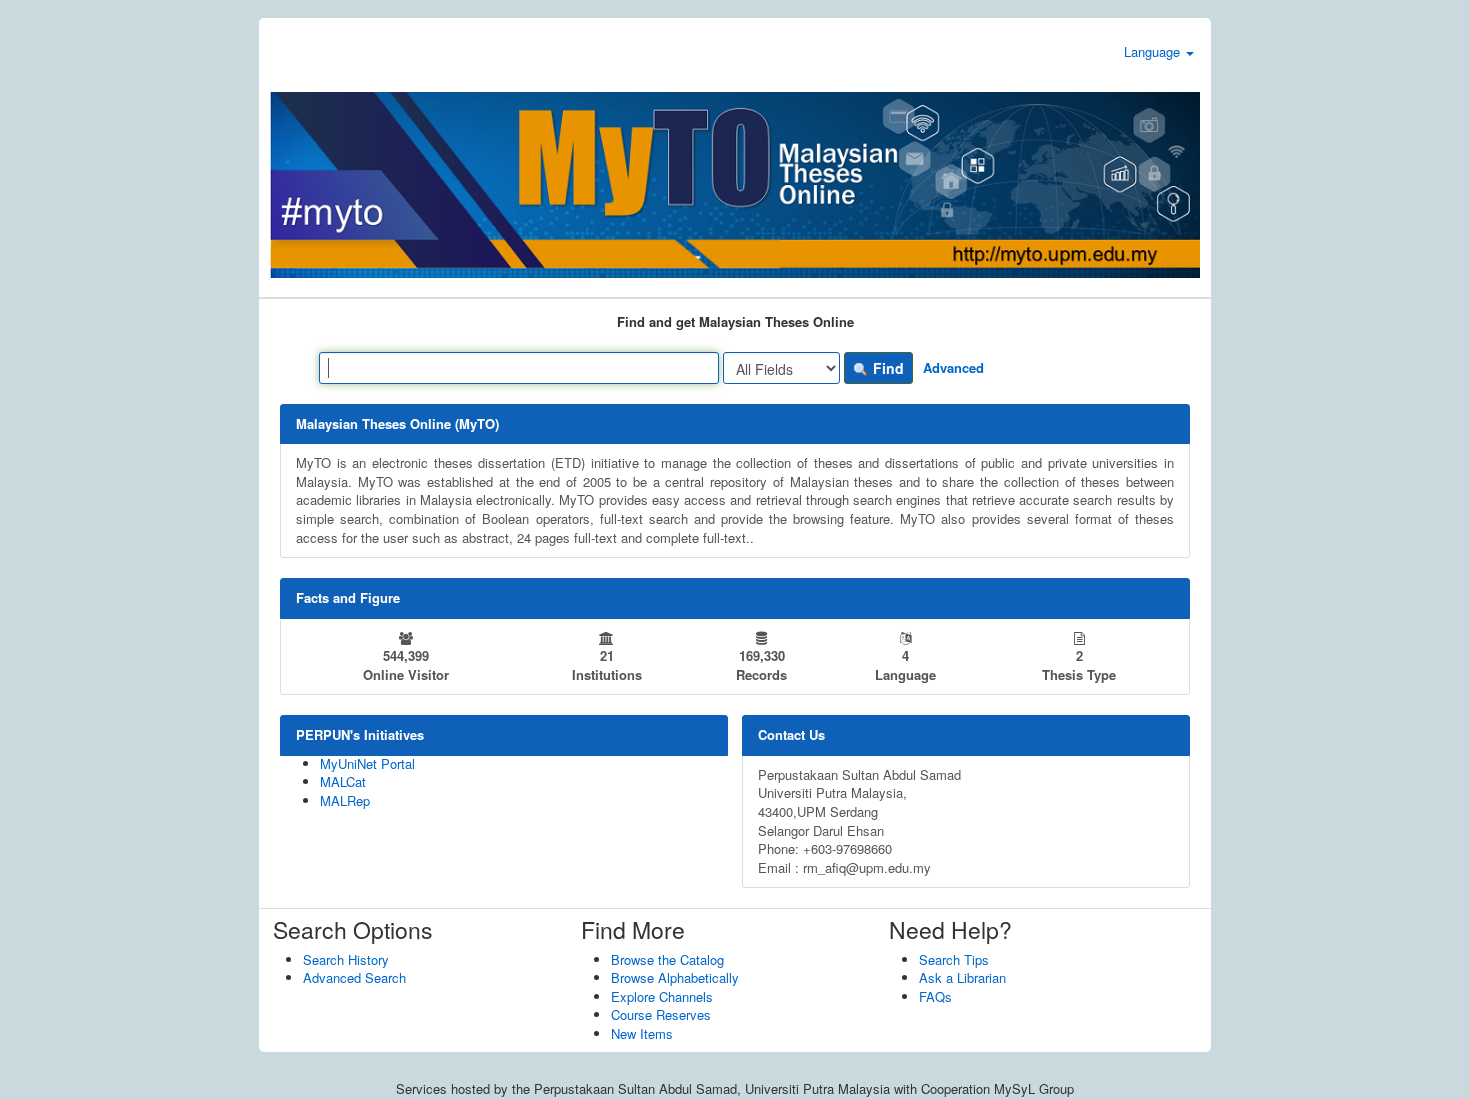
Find (886, 368)
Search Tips (954, 959)
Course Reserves (661, 1014)
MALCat (343, 781)
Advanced (953, 367)
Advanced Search (354, 977)
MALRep (345, 800)
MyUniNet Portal (367, 763)
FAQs (935, 996)
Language (1154, 51)
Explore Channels (662, 996)
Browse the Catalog (667, 959)
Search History (346, 959)
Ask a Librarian (962, 977)
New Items (642, 1033)
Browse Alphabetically (675, 977)
